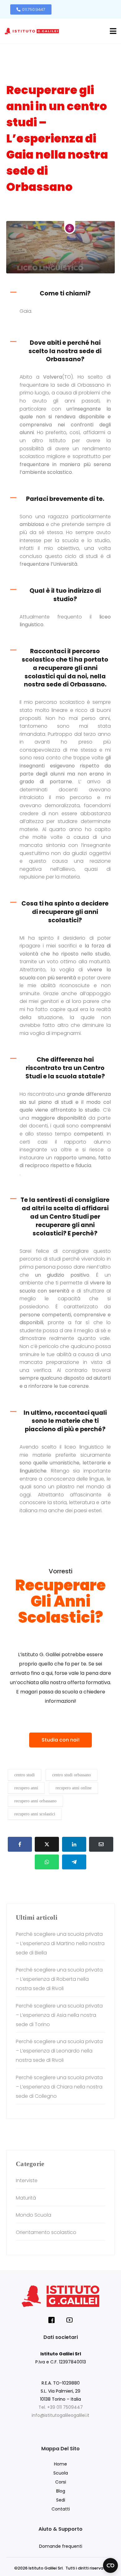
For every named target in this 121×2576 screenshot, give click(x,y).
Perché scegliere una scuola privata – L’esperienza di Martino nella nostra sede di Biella (60, 1943)
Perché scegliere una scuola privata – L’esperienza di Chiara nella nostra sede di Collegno (59, 2087)
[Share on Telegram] (74, 1862)
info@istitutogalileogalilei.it (60, 2415)
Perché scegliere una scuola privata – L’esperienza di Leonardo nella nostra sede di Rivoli (59, 2051)
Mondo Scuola (34, 2215)
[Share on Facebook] (20, 1844)
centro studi (25, 1775)
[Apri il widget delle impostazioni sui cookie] (110, 2565)
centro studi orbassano (72, 1775)
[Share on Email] (101, 1844)
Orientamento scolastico (60, 211)
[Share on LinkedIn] (74, 1844)
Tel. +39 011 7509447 (61, 2407)
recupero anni (26, 1788)
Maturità (26, 2198)
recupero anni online (74, 1788)
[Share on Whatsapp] (47, 1862)
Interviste (23, 211)
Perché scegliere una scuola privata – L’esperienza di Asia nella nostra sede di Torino (59, 2015)
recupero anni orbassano (35, 1801)
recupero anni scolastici (35, 1814)
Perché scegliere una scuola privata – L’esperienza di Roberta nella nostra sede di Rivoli (59, 1979)
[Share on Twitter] (47, 1844)
